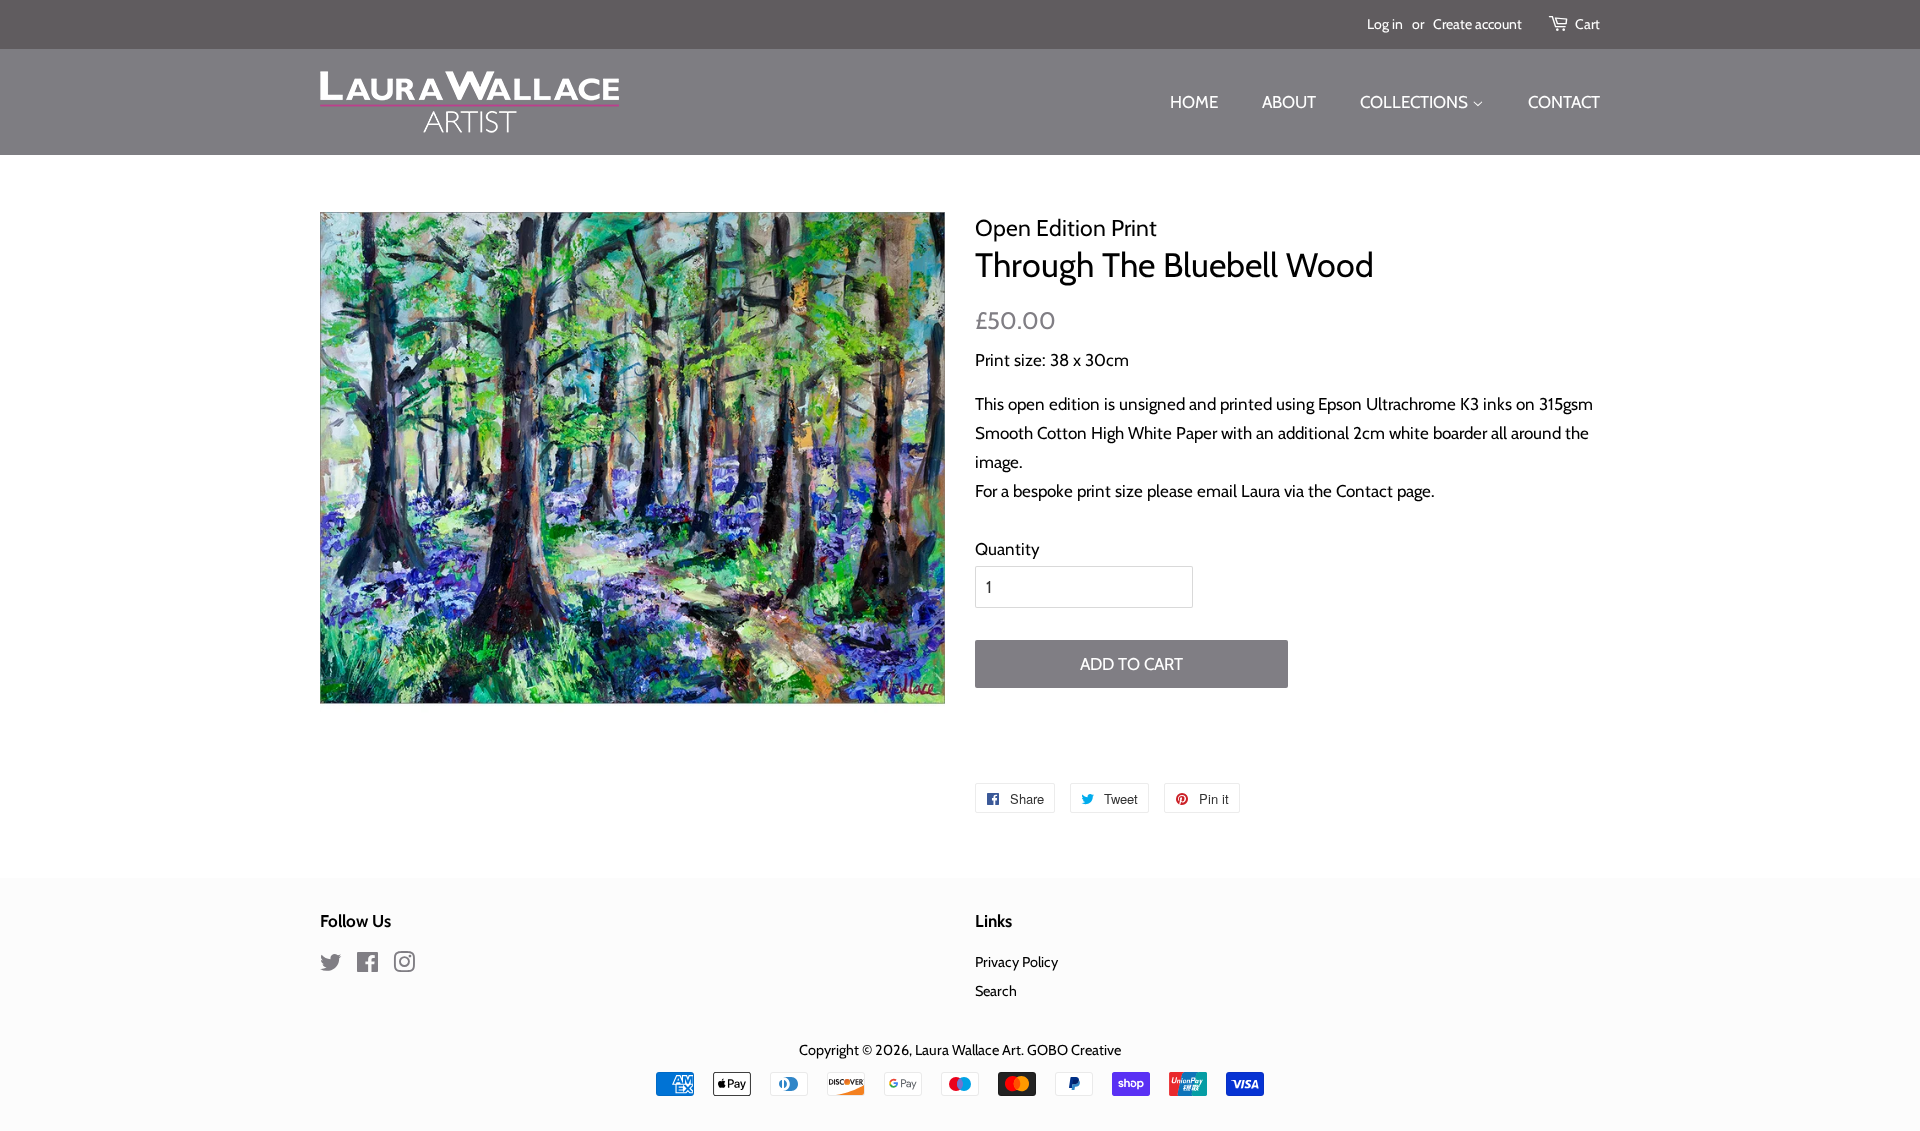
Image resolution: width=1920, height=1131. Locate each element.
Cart (1587, 24)
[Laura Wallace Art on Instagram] (404, 966)
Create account (1477, 24)
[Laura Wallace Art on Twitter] (331, 966)
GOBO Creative (1074, 1050)
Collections (1416, 102)
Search (996, 991)
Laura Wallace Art (968, 1050)
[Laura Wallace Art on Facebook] (367, 966)
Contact (1564, 102)
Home (1194, 102)
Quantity (1007, 549)
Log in (1385, 24)
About (1289, 102)
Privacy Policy (1016, 962)
